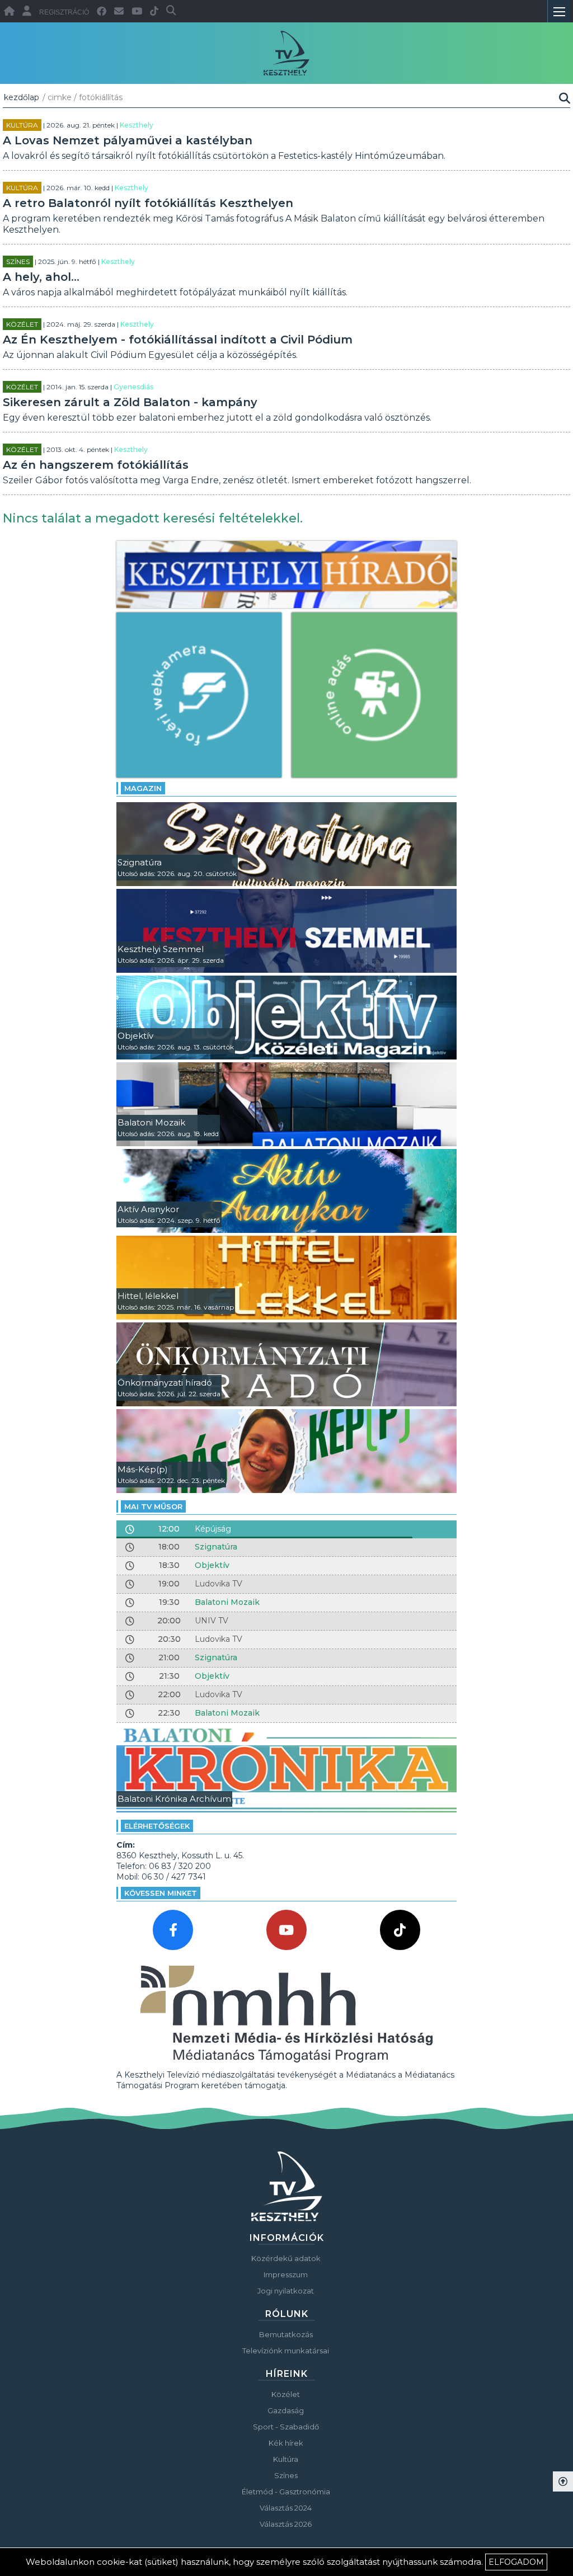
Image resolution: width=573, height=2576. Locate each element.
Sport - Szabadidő (286, 2427)
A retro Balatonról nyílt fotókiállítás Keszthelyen (148, 203)
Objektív (212, 1565)
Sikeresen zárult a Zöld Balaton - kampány (130, 402)
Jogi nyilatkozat (286, 2291)
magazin (143, 788)
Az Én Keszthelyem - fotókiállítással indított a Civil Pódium (178, 340)
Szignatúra (216, 1547)
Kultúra (22, 125)
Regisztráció (64, 12)
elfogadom (516, 2562)
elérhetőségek (157, 1826)
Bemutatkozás (286, 2334)
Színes (18, 262)
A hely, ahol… (41, 277)
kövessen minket (161, 1893)
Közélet (22, 324)
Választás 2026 (286, 2524)
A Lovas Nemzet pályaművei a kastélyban (128, 140)
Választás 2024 (286, 2508)
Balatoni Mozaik (227, 1602)
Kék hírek (286, 2443)
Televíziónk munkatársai (286, 2351)
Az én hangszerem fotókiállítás (96, 465)
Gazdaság (286, 2410)
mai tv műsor (153, 1506)
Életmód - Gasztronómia (286, 2492)
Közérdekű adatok (286, 2258)
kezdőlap (22, 97)
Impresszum (286, 2274)
